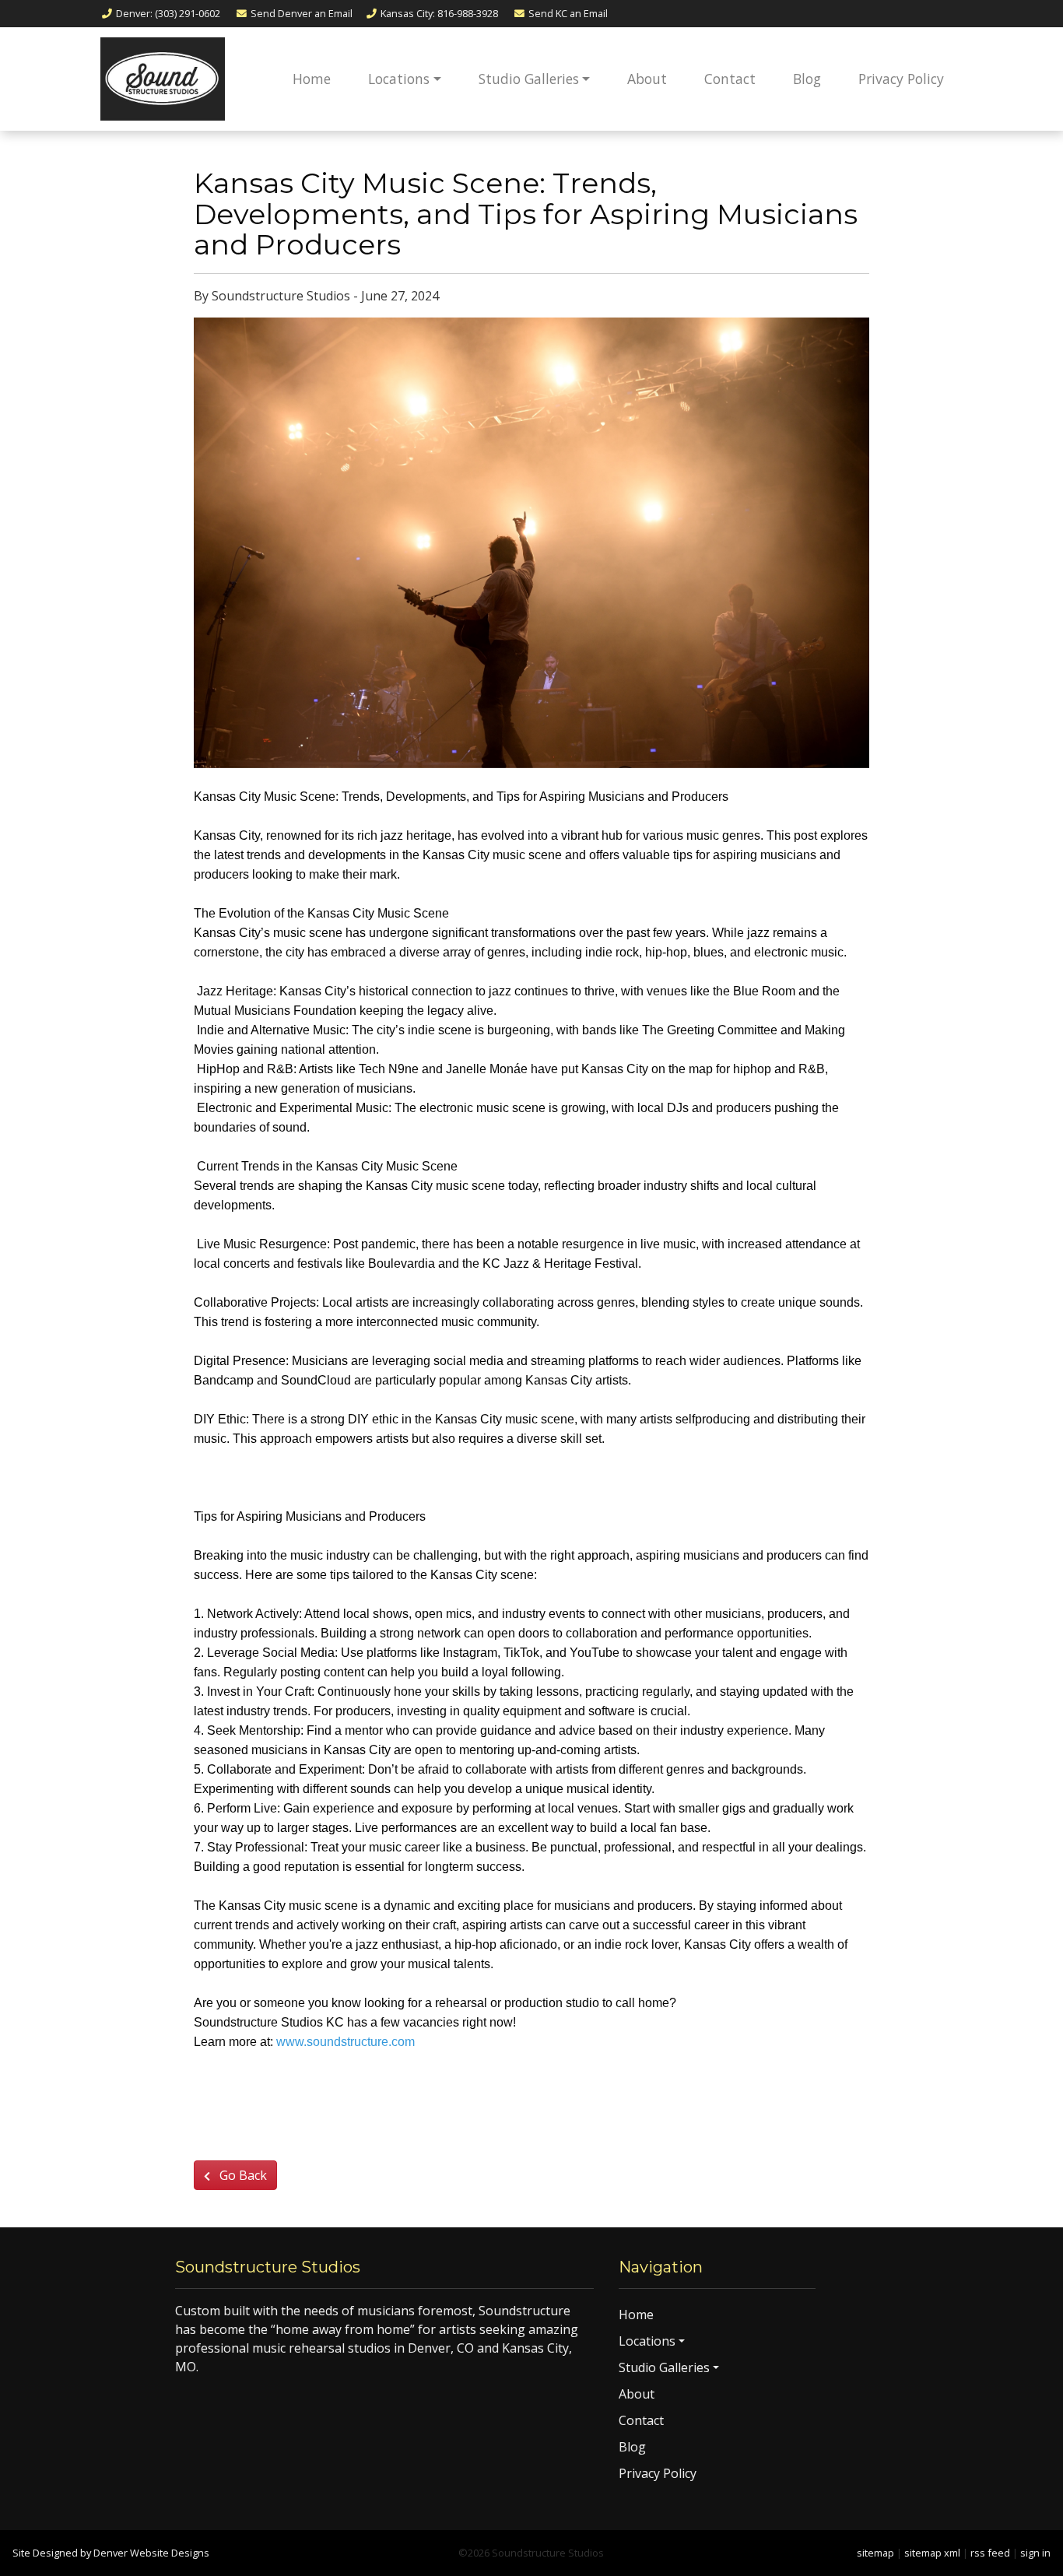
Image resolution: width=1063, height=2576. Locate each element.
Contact (730, 79)
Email (302, 13)
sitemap (875, 2553)
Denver (168, 13)
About (647, 79)
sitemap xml (932, 2553)
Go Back (242, 2175)
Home (312, 79)
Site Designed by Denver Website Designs (111, 2553)
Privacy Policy (901, 79)
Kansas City (439, 13)
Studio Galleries (529, 79)
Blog (807, 79)
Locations (399, 79)
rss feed (990, 2553)
